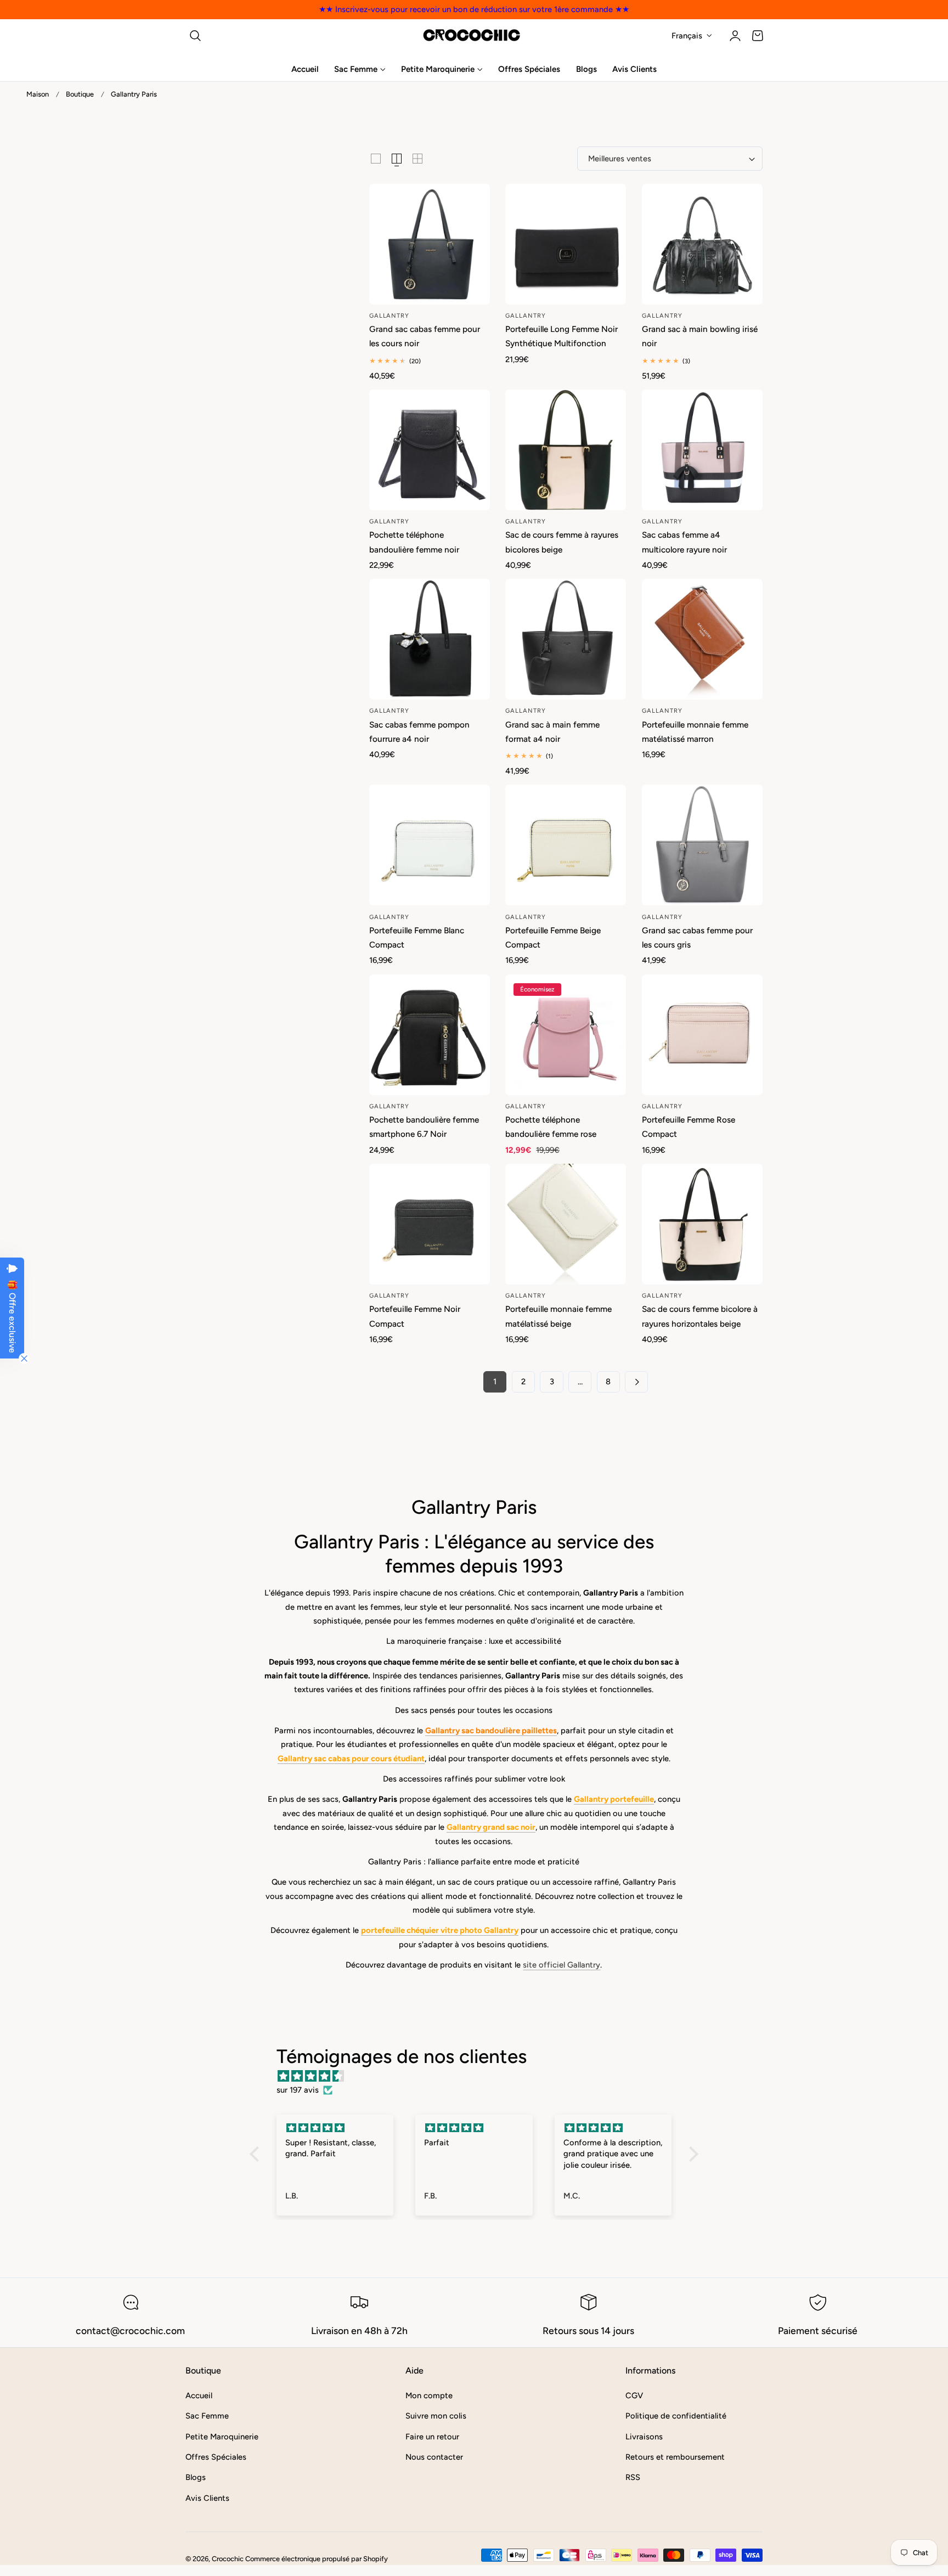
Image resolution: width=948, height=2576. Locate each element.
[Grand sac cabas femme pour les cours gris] (702, 845)
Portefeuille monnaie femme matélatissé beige (558, 1316)
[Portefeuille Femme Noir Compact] (430, 1224)
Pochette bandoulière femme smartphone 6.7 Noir (424, 1127)
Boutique (80, 94)
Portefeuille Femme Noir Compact (415, 1316)
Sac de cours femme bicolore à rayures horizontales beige (700, 1316)
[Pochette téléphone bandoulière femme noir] (430, 450)
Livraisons (644, 2437)
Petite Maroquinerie (222, 2437)
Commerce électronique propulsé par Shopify (317, 2559)
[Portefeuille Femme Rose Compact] (702, 1035)
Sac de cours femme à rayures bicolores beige (562, 542)
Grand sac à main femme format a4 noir (552, 732)
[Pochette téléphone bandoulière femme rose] (566, 1035)
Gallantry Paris (134, 94)
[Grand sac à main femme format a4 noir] (566, 639)
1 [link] (495, 1382)
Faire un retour (432, 2437)
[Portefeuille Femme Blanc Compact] (430, 845)
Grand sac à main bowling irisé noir (700, 336)
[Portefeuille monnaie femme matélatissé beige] (566, 1224)
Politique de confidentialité (676, 2416)
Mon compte (429, 2395)
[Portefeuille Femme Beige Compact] (566, 845)
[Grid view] (376, 159)
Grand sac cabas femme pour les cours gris (697, 937)
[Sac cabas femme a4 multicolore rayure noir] (702, 450)
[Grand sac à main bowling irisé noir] (702, 244)
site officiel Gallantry (562, 1965)
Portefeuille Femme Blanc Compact (417, 937)
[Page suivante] (636, 1382)
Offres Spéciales (216, 2457)
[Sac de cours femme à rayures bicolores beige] (566, 450)
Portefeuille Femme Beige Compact (553, 937)
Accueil (199, 2395)
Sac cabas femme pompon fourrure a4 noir (419, 732)
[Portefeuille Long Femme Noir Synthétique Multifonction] (566, 244)
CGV (634, 2395)
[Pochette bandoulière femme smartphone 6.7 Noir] (430, 1035)
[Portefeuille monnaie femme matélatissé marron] (702, 639)
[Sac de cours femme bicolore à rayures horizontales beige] (702, 1224)
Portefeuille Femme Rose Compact (689, 1127)
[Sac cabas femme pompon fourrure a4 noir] (430, 639)
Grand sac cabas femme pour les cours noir (425, 336)
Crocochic (228, 2559)
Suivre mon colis (436, 2416)
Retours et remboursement (675, 2457)
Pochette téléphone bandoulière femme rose (551, 1127)
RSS (633, 2477)
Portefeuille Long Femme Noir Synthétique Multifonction (562, 336)
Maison (38, 94)
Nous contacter (434, 2457)
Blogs (196, 2477)
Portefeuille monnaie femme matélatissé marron (695, 732)
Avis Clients (207, 2498)
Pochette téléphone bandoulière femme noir (414, 542)
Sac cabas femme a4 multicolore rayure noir (684, 542)
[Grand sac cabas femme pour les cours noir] (430, 244)
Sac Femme (207, 2416)
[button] (195, 36)
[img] (480, 2076)
